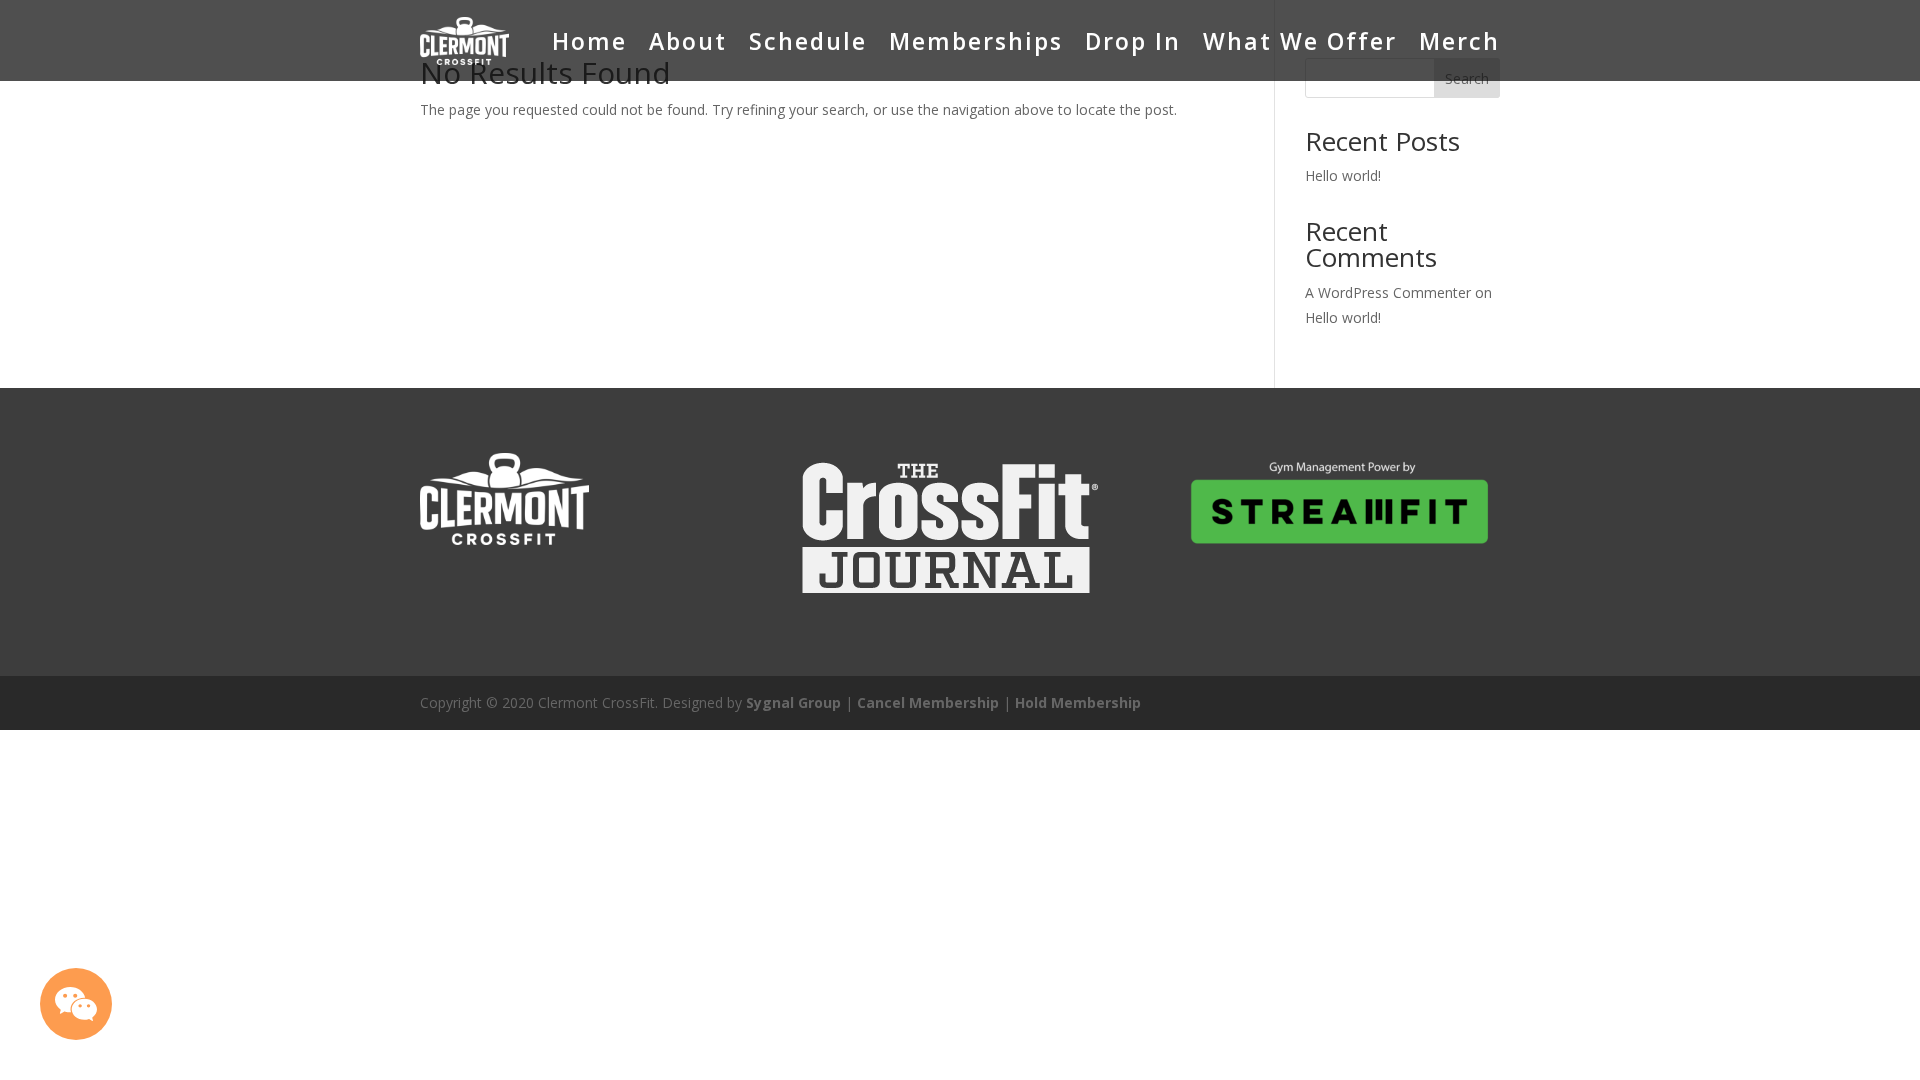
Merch (1459, 41)
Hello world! (1343, 175)
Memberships (976, 41)
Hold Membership (1078, 702)
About (688, 41)
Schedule (808, 41)
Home (589, 41)
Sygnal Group (793, 702)
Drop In (1133, 41)
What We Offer (1300, 41)
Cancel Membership (928, 702)
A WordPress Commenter (1388, 292)
